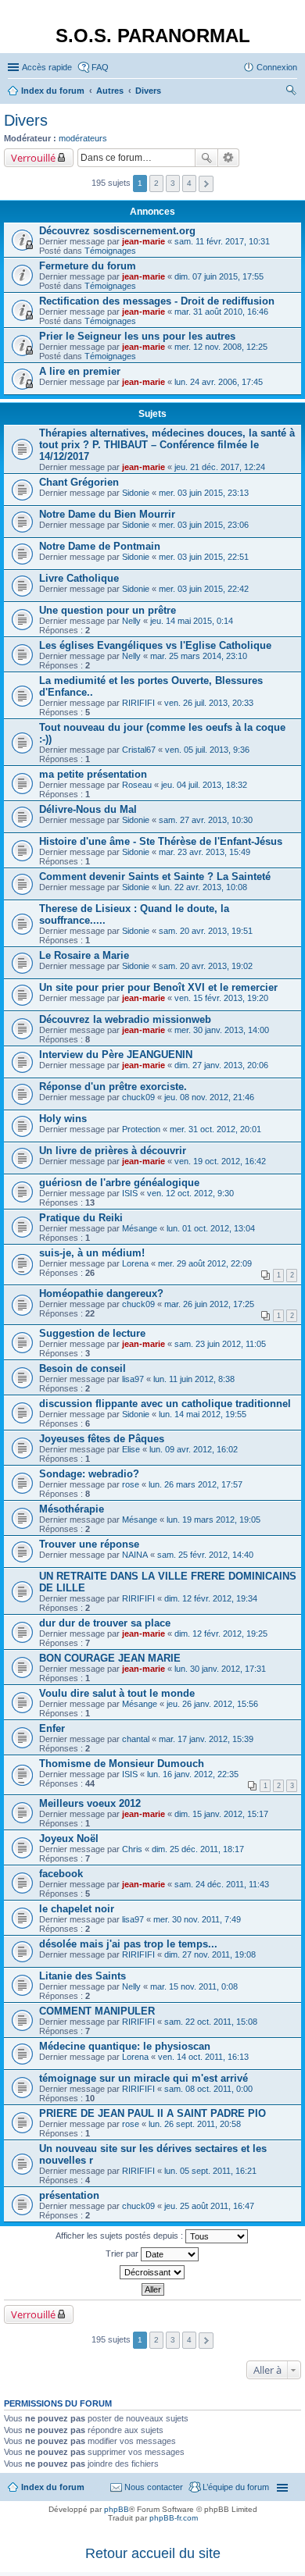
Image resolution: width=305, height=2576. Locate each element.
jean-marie (144, 241)
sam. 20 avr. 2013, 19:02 (206, 966)
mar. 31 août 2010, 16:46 (221, 312)
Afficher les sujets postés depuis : (120, 2236)
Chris (132, 1849)
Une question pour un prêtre (108, 610)
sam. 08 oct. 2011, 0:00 (208, 2089)
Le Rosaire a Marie (84, 955)
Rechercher (206, 158)
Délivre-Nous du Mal (88, 809)
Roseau (137, 785)
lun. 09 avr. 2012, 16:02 (194, 1449)
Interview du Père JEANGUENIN (116, 1055)
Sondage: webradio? (89, 1474)
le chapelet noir (77, 1909)
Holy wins (63, 1119)
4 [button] (189, 183)
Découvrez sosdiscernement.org (117, 231)
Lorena (135, 1263)
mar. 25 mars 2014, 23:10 (199, 656)
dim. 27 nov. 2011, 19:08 (210, 1954)
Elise (131, 1449)
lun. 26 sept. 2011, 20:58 (195, 2124)
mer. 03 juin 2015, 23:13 (204, 493)
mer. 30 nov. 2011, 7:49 (197, 1919)
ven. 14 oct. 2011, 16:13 (203, 2057)
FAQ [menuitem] (100, 67)
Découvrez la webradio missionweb (125, 1019)
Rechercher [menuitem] (291, 92)
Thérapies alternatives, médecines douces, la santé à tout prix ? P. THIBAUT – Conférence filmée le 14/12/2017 (167, 445)
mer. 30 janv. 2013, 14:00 (222, 1030)
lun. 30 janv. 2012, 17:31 (220, 1669)
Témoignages (110, 251)
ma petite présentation (93, 774)
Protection (141, 1129)
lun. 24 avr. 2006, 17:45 (219, 382)
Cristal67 (139, 750)
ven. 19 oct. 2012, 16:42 (220, 1161)
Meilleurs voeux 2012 (90, 1803)
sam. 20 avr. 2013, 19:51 (206, 931)
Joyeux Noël (69, 1838)
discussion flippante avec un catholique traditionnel (165, 1404)
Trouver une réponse (89, 1544)
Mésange (140, 1228)
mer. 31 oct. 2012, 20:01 (215, 1129)
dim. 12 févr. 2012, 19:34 (211, 1598)
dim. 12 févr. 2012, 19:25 (221, 1634)
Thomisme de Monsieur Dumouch (122, 1764)
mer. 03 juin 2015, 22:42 (204, 589)
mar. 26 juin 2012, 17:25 (209, 1304)
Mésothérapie (72, 1509)
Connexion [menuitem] (277, 67)
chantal (136, 1739)
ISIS (130, 1193)
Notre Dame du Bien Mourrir (107, 514)
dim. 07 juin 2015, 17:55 (219, 276)
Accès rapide (47, 67)
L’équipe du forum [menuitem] (236, 2487)
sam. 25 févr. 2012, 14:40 (205, 1555)
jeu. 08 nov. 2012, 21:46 (209, 1097)
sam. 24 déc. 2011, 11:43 (222, 1884)
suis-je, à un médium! (92, 1253)
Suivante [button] (206, 184)
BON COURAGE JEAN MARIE (110, 1658)
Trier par (123, 2254)
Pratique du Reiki (81, 1218)
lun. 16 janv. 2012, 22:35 (193, 1774)
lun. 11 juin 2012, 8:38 (194, 1379)
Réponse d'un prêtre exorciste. (113, 1087)
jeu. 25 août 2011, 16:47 (209, 2206)
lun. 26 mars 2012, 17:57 (196, 1484)
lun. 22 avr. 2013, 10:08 (203, 887)
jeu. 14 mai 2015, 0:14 (192, 621)
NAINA (135, 1555)
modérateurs (83, 138)
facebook (61, 1874)
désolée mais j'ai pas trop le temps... (128, 1944)
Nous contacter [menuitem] (154, 2487)
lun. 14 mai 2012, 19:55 (203, 1414)
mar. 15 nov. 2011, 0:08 (194, 1986)
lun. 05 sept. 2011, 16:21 (210, 2171)
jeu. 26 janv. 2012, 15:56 (212, 1704)
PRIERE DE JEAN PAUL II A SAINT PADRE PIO (152, 2113)
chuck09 (138, 1097)
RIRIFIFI (138, 703)
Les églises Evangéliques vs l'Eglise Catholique (155, 645)
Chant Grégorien (79, 482)
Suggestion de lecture (92, 1333)
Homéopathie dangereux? (101, 1293)
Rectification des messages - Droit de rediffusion (157, 301)
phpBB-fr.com (174, 2518)
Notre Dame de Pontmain (100, 546)
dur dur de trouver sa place (105, 1623)
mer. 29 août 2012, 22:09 (205, 1263)
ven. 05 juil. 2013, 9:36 (207, 750)
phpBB (117, 2509)
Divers (26, 120)
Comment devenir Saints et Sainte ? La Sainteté (155, 876)
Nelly (131, 621)
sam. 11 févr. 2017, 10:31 (222, 241)
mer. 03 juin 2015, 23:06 (204, 525)
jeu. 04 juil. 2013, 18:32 (204, 785)
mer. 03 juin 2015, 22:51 (204, 557)
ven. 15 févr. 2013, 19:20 (221, 998)
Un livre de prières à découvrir (113, 1151)
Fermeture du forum (88, 266)
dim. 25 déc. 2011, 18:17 (198, 1849)
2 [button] (156, 183)
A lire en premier (80, 371)
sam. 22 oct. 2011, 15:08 (211, 2022)
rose (131, 1484)
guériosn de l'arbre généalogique (119, 1183)
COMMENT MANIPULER (97, 2011)
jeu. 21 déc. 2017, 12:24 (220, 467)
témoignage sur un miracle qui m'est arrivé (144, 2078)
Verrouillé (33, 158)
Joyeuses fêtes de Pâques (102, 1439)
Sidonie (136, 493)
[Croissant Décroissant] (152, 2272)
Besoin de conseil (83, 1368)
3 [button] (173, 183)
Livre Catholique (79, 578)
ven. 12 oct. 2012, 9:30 (190, 1193)
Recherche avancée (229, 158)
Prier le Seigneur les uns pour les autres (137, 336)
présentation (69, 2195)
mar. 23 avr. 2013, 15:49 (205, 852)
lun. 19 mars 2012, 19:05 (213, 1520)
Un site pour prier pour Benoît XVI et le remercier (158, 987)
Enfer (52, 1728)
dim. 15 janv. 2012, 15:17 (221, 1814)
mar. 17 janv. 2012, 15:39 (206, 1739)
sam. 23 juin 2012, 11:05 (220, 1344)
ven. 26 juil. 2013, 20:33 (209, 703)
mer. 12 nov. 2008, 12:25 (221, 347)
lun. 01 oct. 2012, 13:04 (211, 1228)
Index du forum (53, 2487)
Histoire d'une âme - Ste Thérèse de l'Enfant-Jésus (161, 841)
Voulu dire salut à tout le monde (117, 1693)
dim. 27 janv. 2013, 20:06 (221, 1065)
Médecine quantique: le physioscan (125, 2046)
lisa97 (133, 1379)
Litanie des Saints (83, 1976)
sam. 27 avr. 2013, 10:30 (206, 820)
